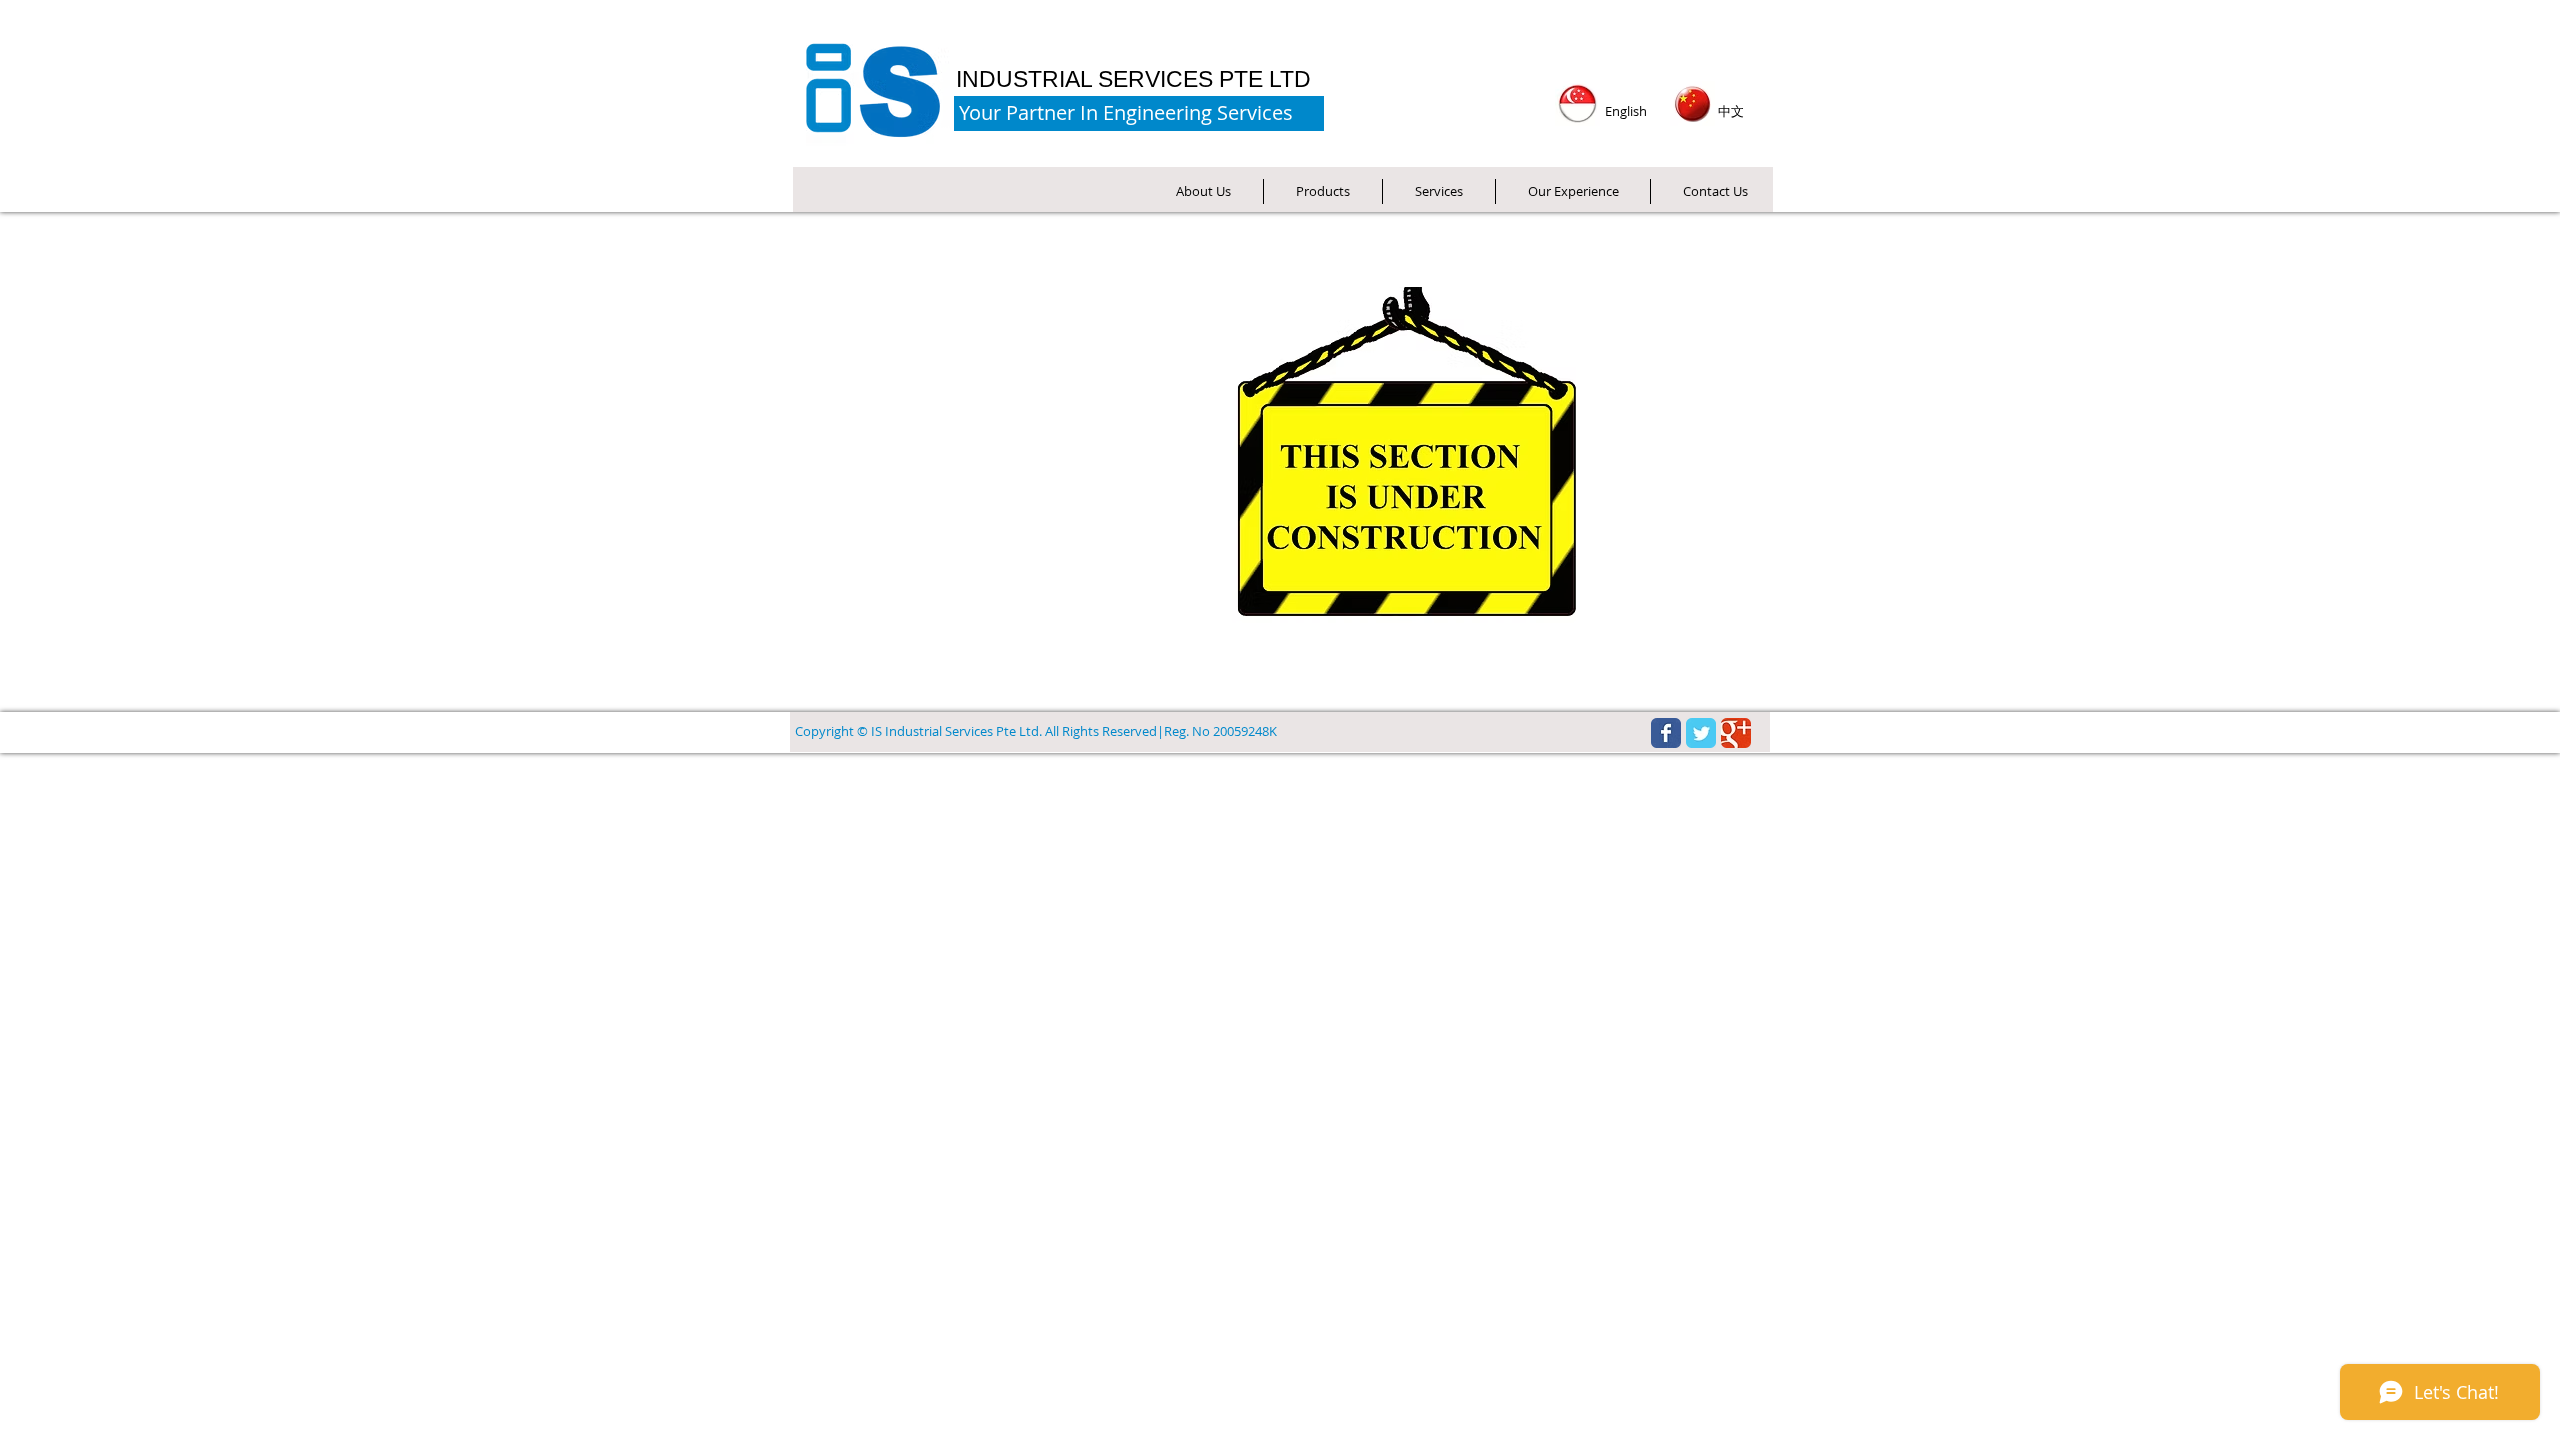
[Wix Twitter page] (1701, 733)
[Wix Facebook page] (1666, 733)
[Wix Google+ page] (1736, 733)
